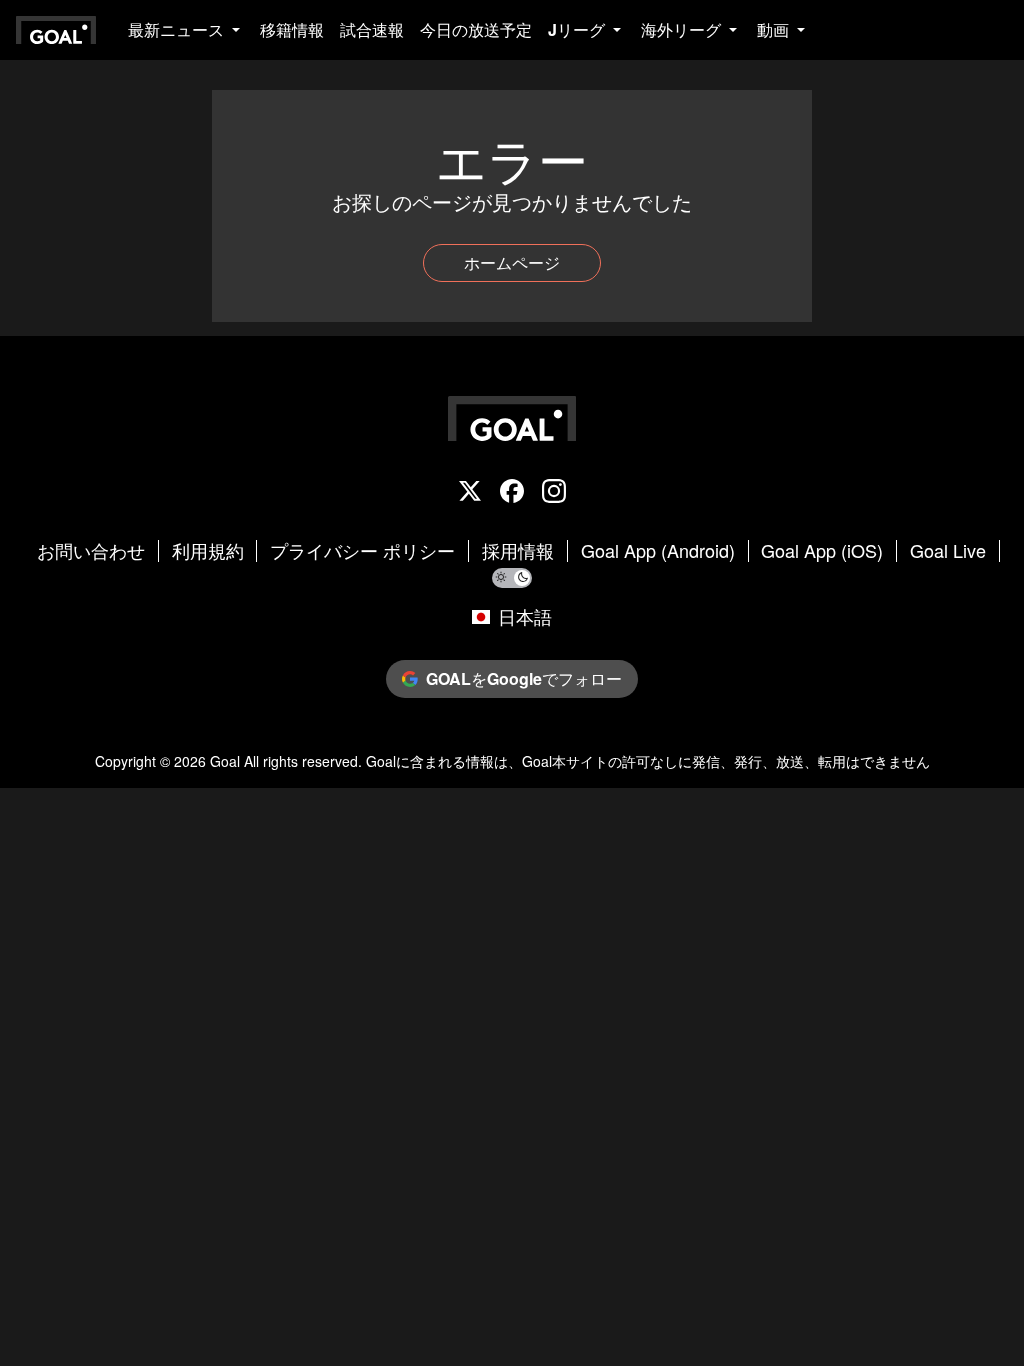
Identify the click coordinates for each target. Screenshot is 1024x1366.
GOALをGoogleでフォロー (524, 678)
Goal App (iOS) (822, 551)
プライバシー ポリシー (362, 551)
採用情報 (518, 551)
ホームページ (512, 262)
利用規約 (208, 551)
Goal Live (948, 551)
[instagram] (554, 493)
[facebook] (512, 493)
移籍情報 (292, 29)
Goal (225, 761)
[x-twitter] (470, 493)
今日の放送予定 (476, 29)
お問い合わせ (91, 551)
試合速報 (372, 29)
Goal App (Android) (658, 551)
